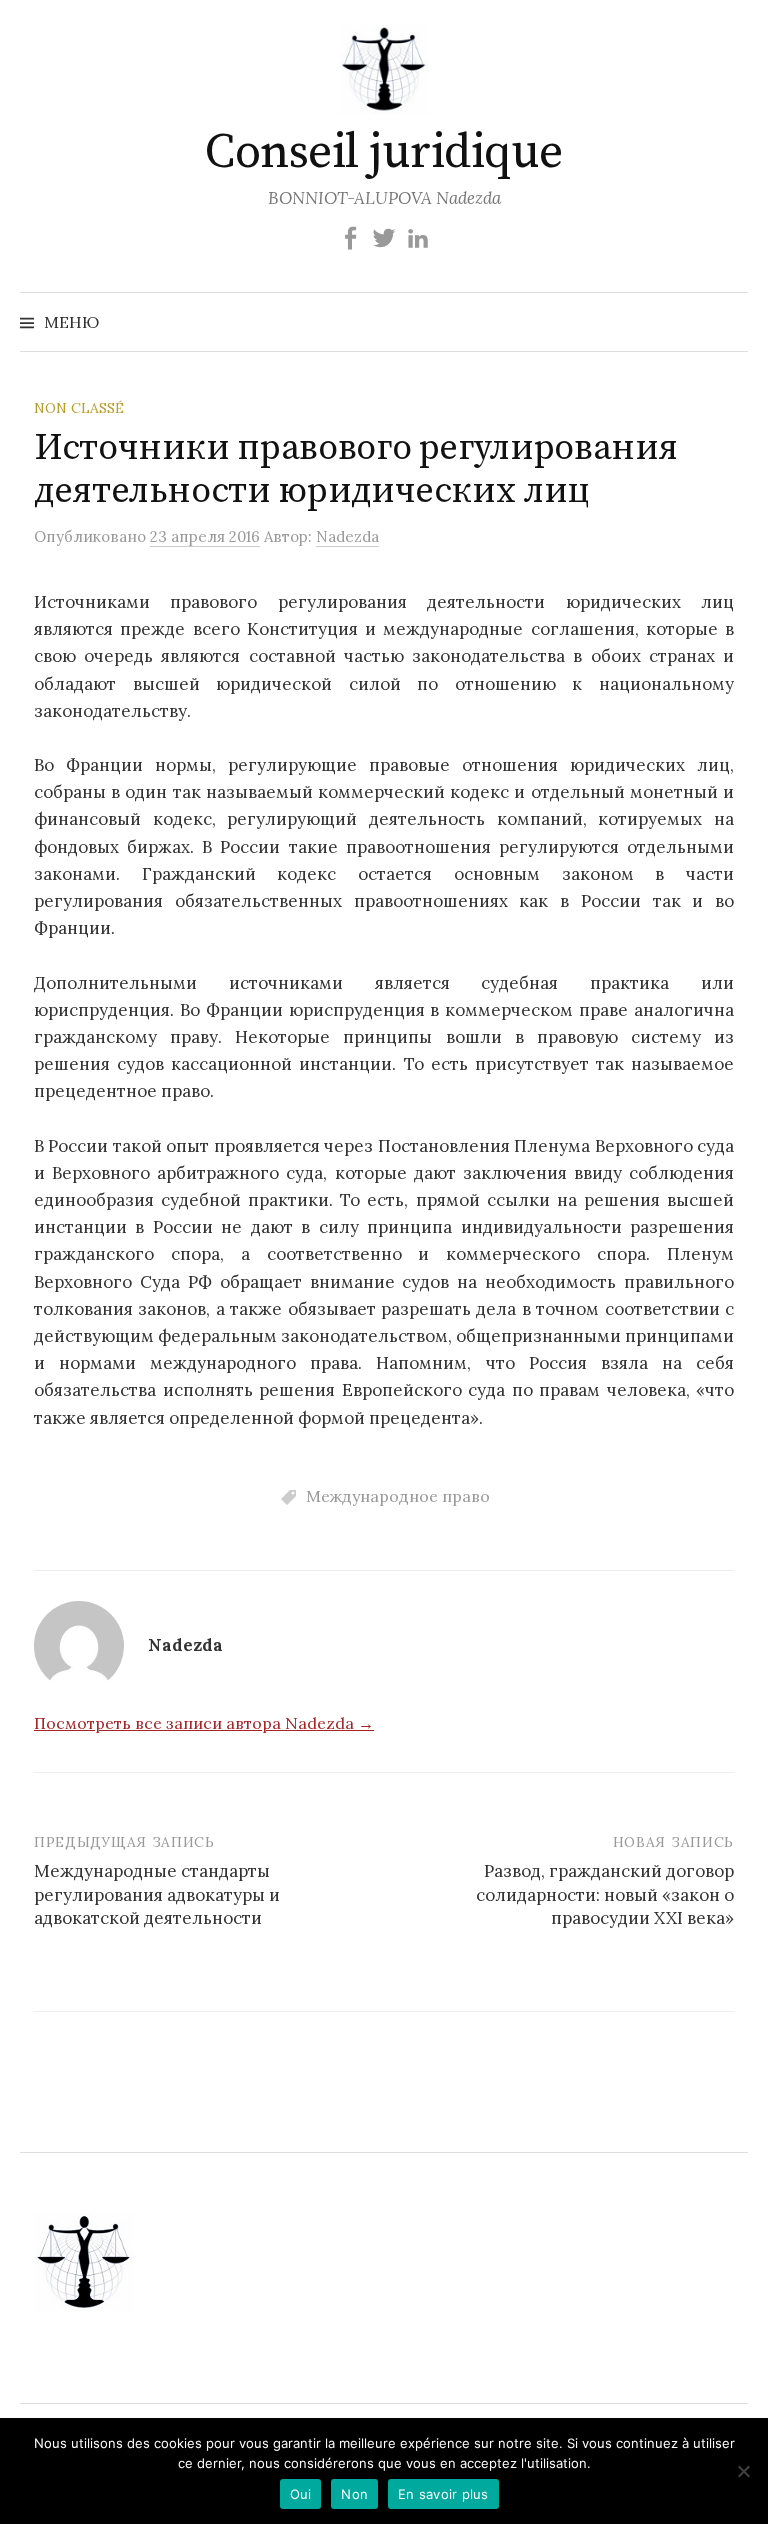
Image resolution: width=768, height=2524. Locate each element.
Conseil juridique (384, 153)
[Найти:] (731, 322)
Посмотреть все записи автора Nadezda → (204, 1723)
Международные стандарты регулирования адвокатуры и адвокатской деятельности (157, 1895)
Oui (301, 2494)
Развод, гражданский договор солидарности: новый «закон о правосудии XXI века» (605, 1895)
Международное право (398, 1496)
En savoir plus (443, 2494)
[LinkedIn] (418, 236)
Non (354, 2494)
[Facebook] (350, 236)
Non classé (79, 408)
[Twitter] (384, 236)
